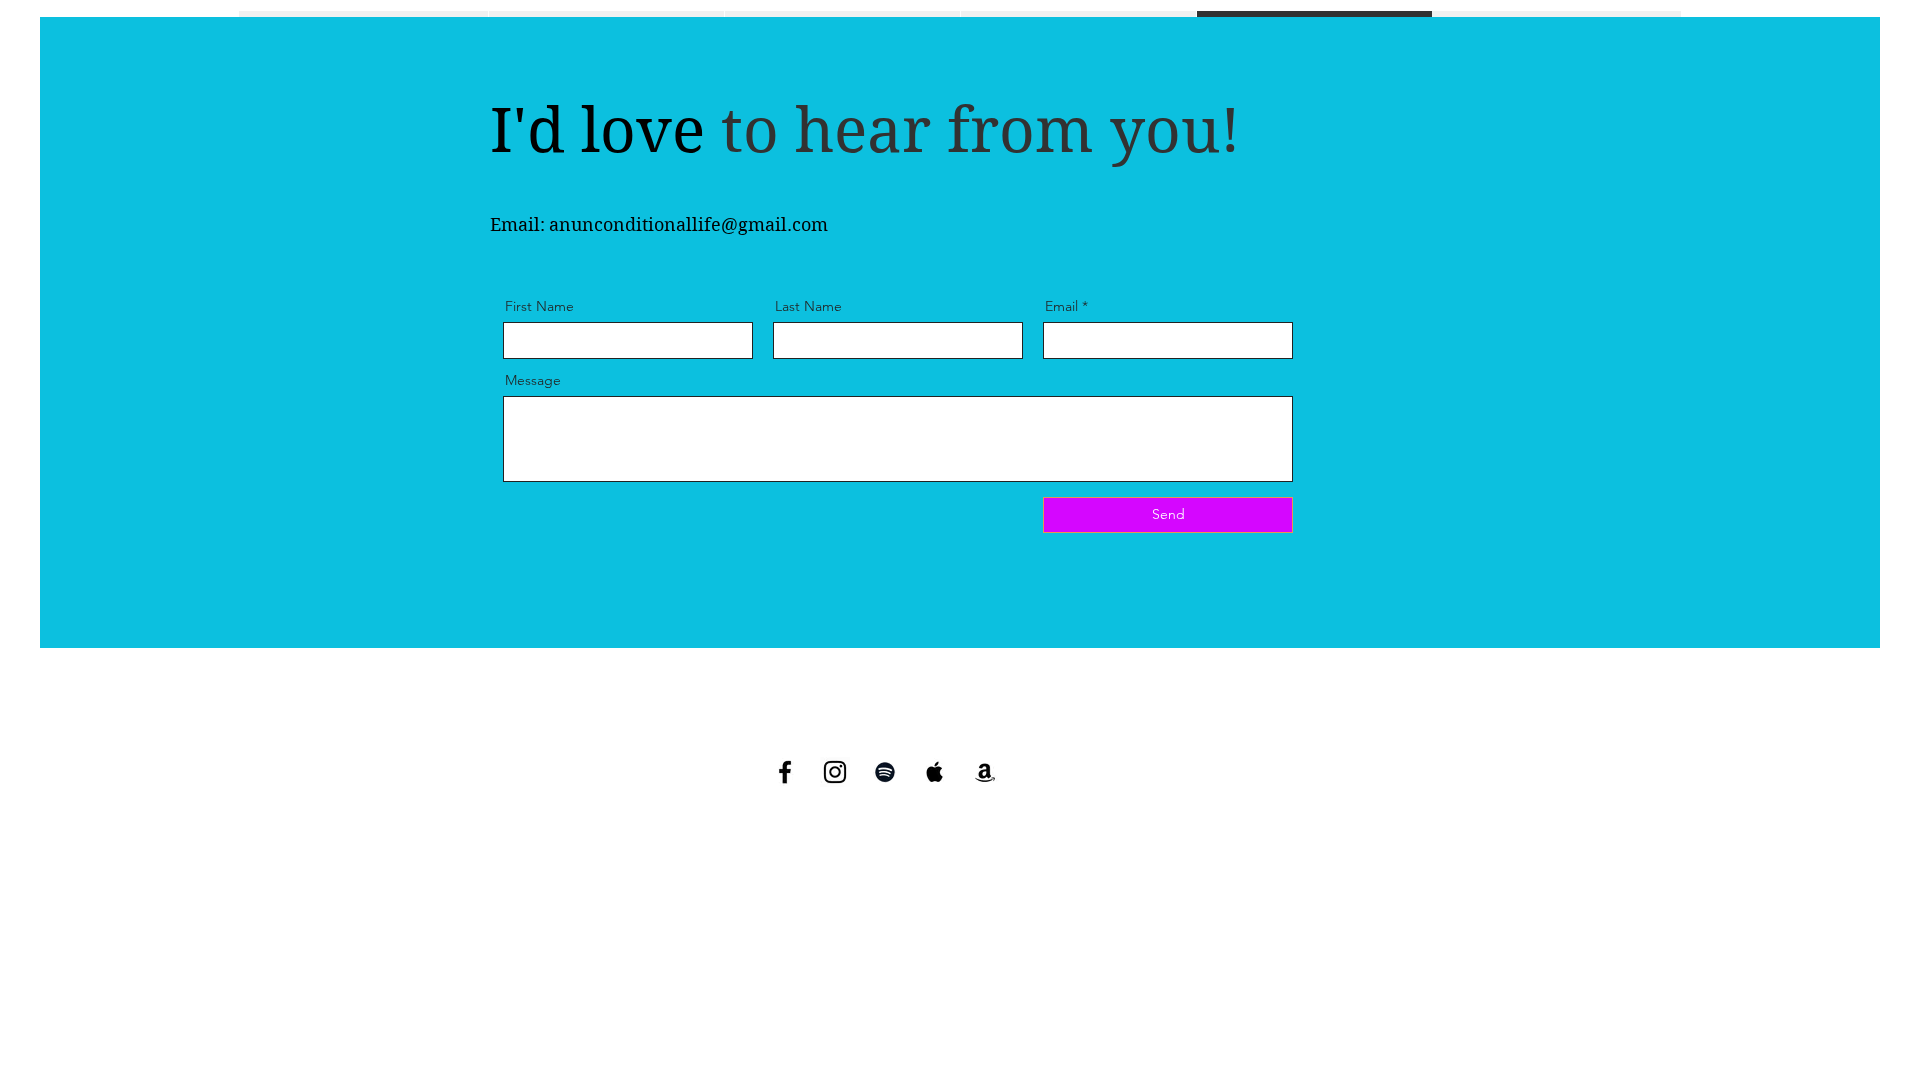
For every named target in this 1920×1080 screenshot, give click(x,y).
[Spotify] (885, 772)
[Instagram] (835, 772)
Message (533, 380)
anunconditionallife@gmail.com (688, 224)
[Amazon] (985, 772)
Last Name (808, 306)
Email (1061, 306)
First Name (539, 306)
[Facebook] (785, 772)
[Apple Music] (935, 772)
